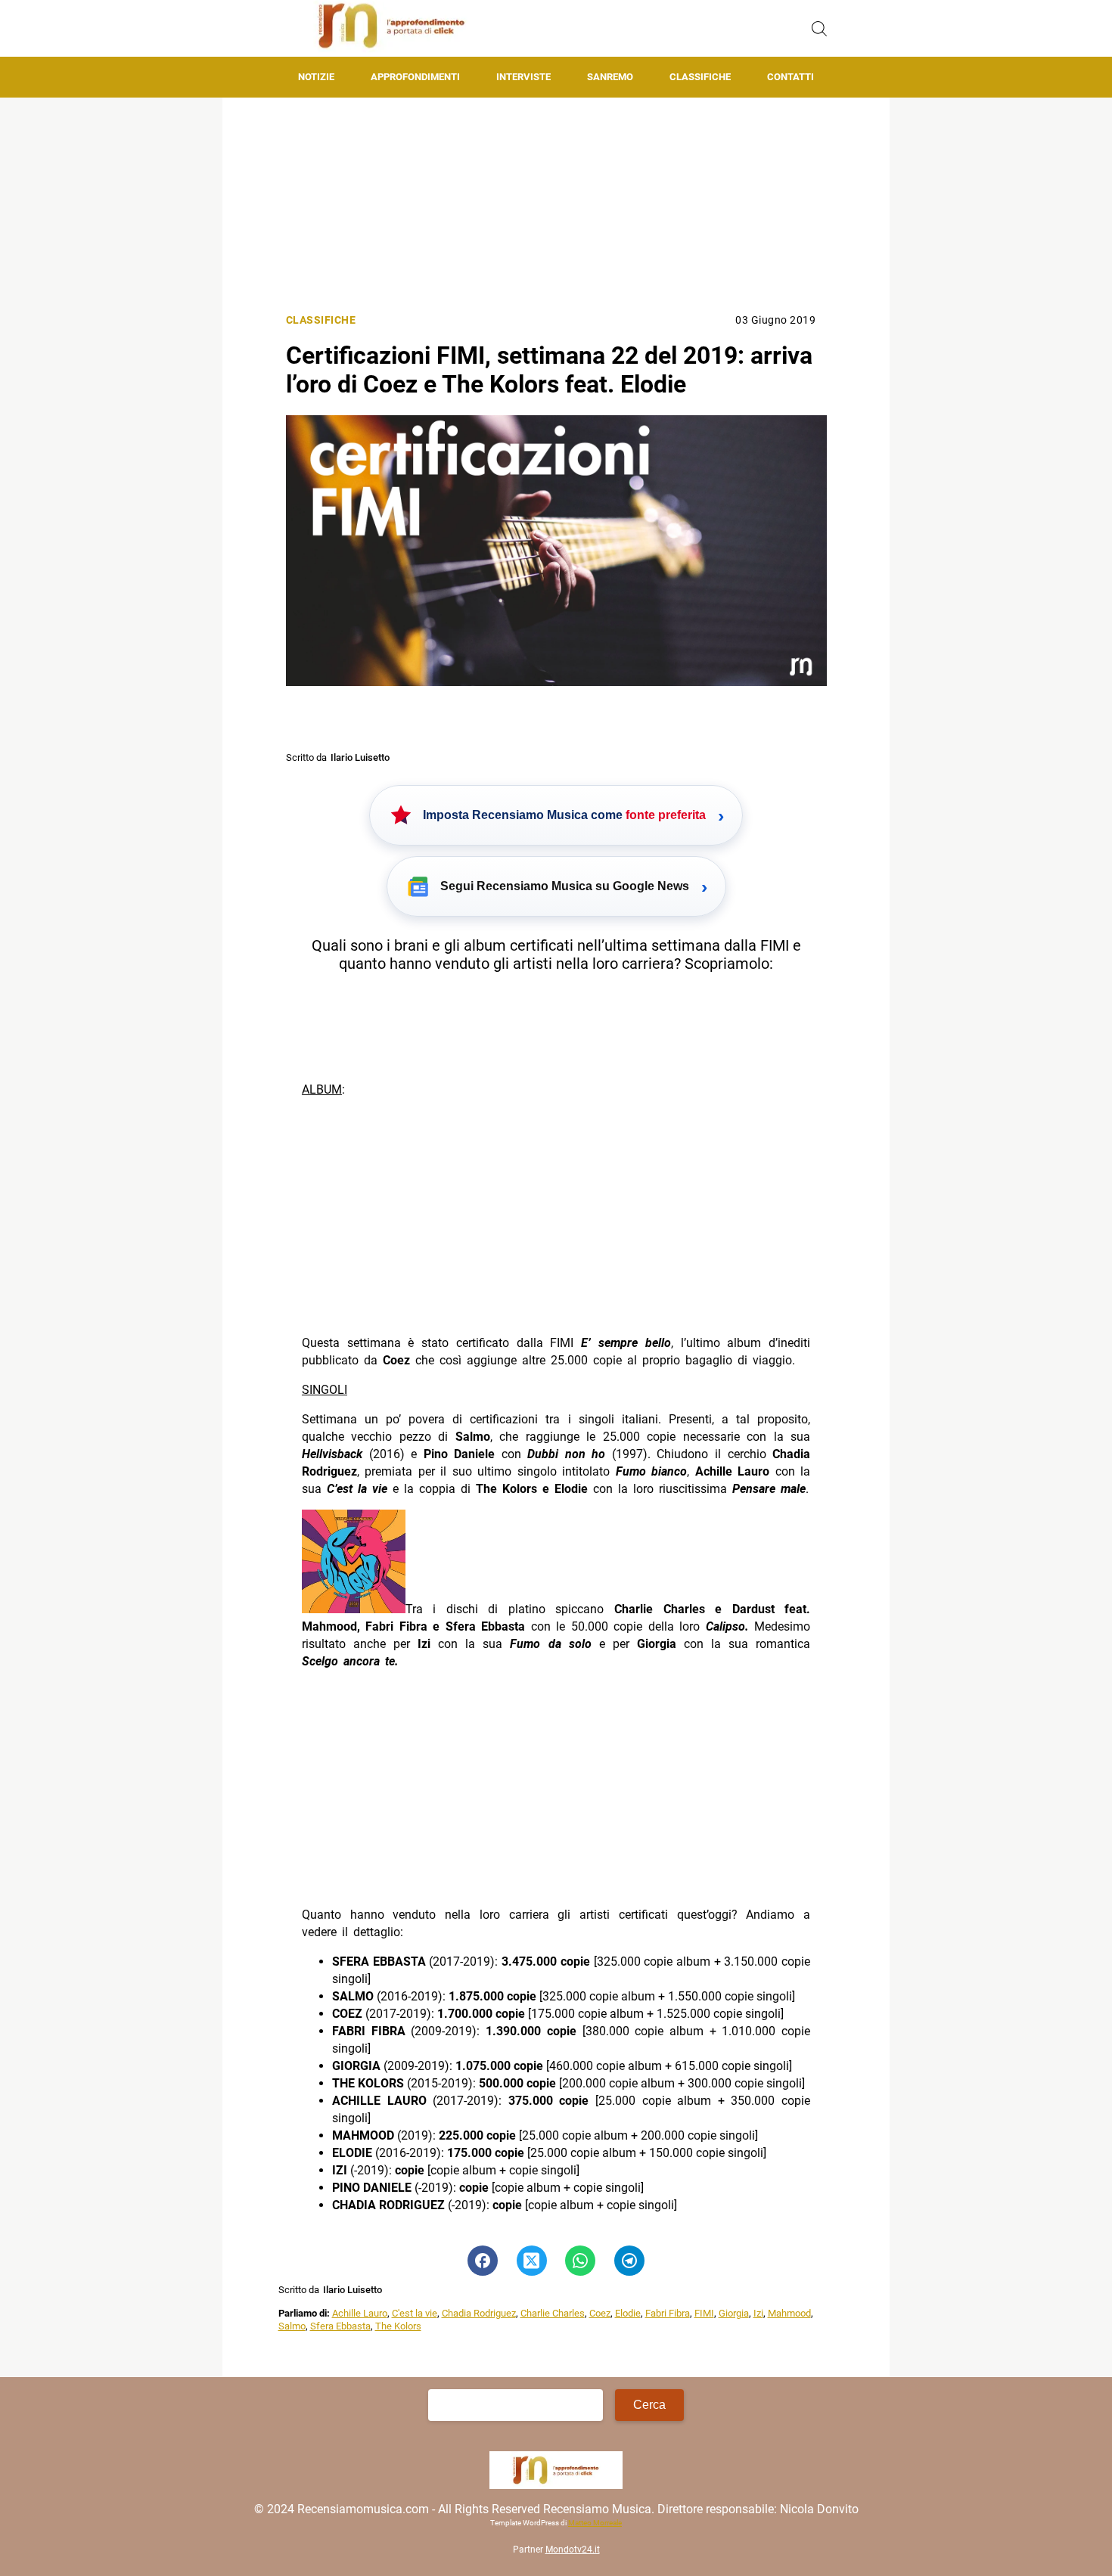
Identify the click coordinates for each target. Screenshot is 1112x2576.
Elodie (628, 2313)
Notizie (316, 77)
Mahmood (789, 2313)
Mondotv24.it (573, 2550)
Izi (758, 2313)
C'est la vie (415, 2313)
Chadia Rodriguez (479, 2313)
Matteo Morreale (595, 2523)
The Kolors (398, 2326)
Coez (600, 2313)
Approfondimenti (415, 77)
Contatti (791, 77)
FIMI (704, 2313)
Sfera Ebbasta (340, 2326)
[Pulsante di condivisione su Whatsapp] (580, 2261)
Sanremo (610, 77)
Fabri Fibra (668, 2313)
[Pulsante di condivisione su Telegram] (629, 2261)
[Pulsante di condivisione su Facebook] (483, 2261)
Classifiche (700, 77)
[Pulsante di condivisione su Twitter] (532, 2261)
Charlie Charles (553, 2313)
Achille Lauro (360, 2313)
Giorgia (734, 2313)
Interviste (523, 77)
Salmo (292, 2326)
